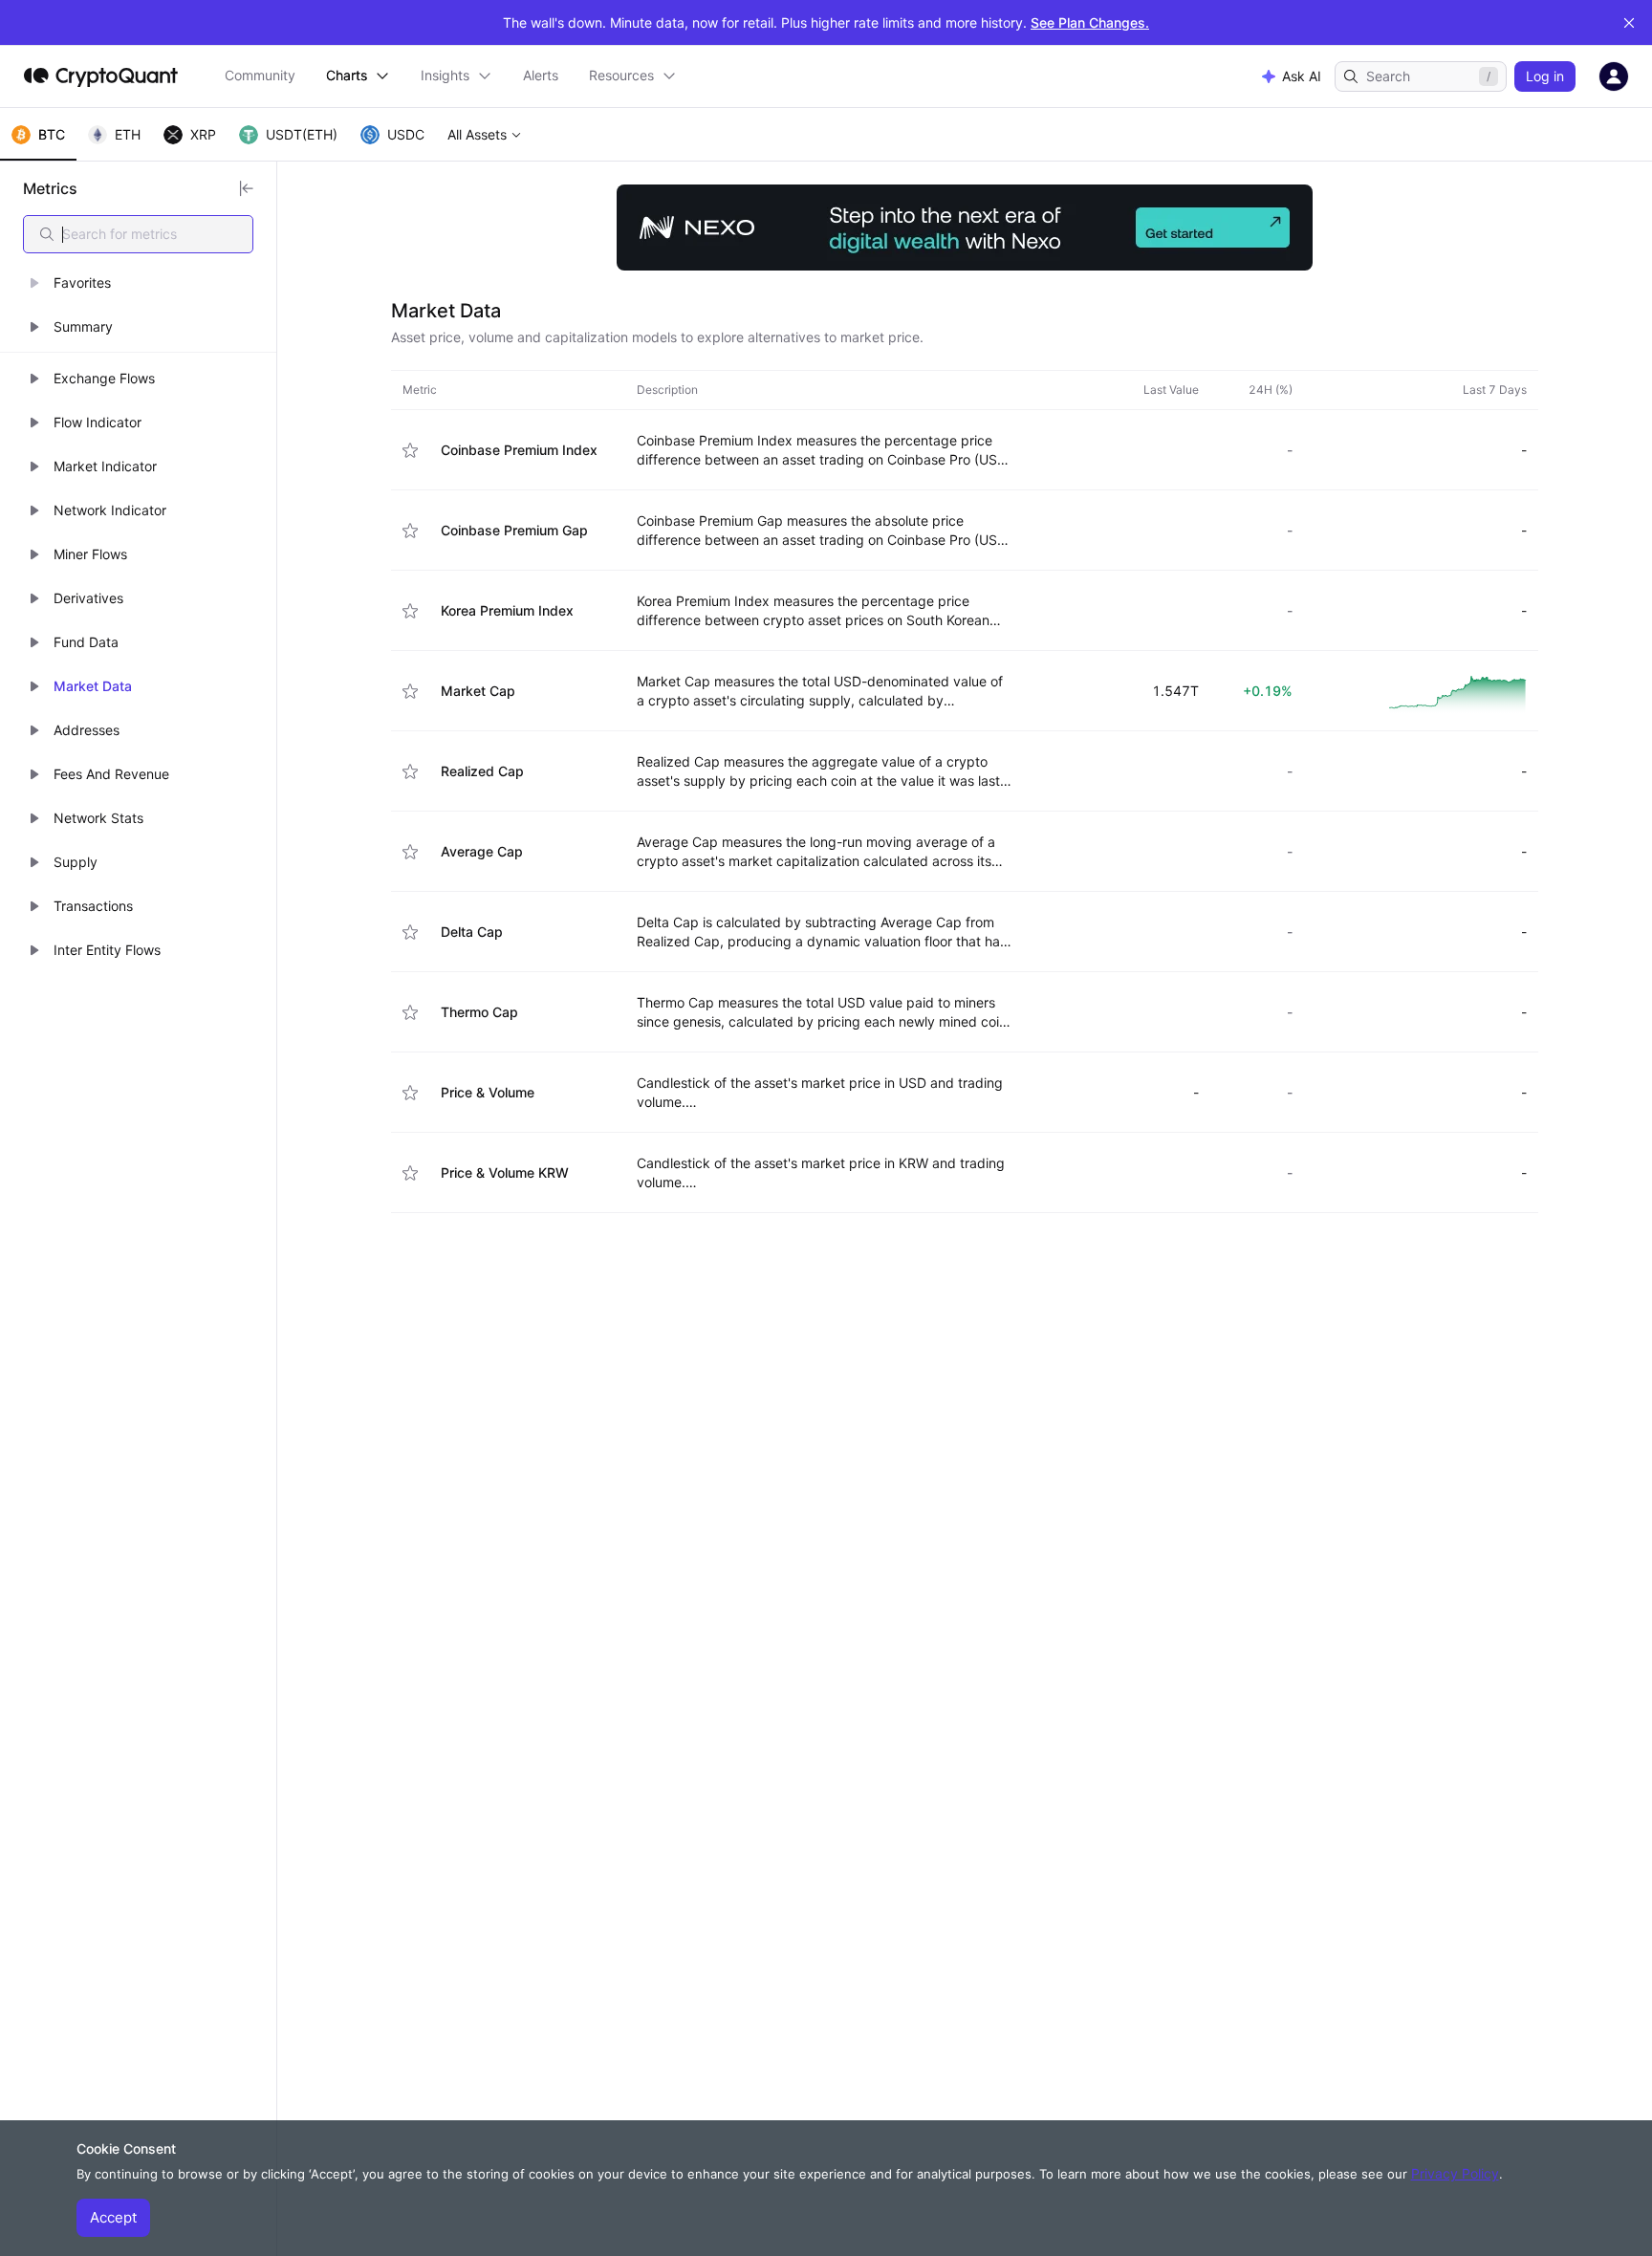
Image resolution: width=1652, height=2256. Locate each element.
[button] (138, 283)
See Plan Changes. (1090, 22)
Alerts (541, 75)
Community (260, 75)
